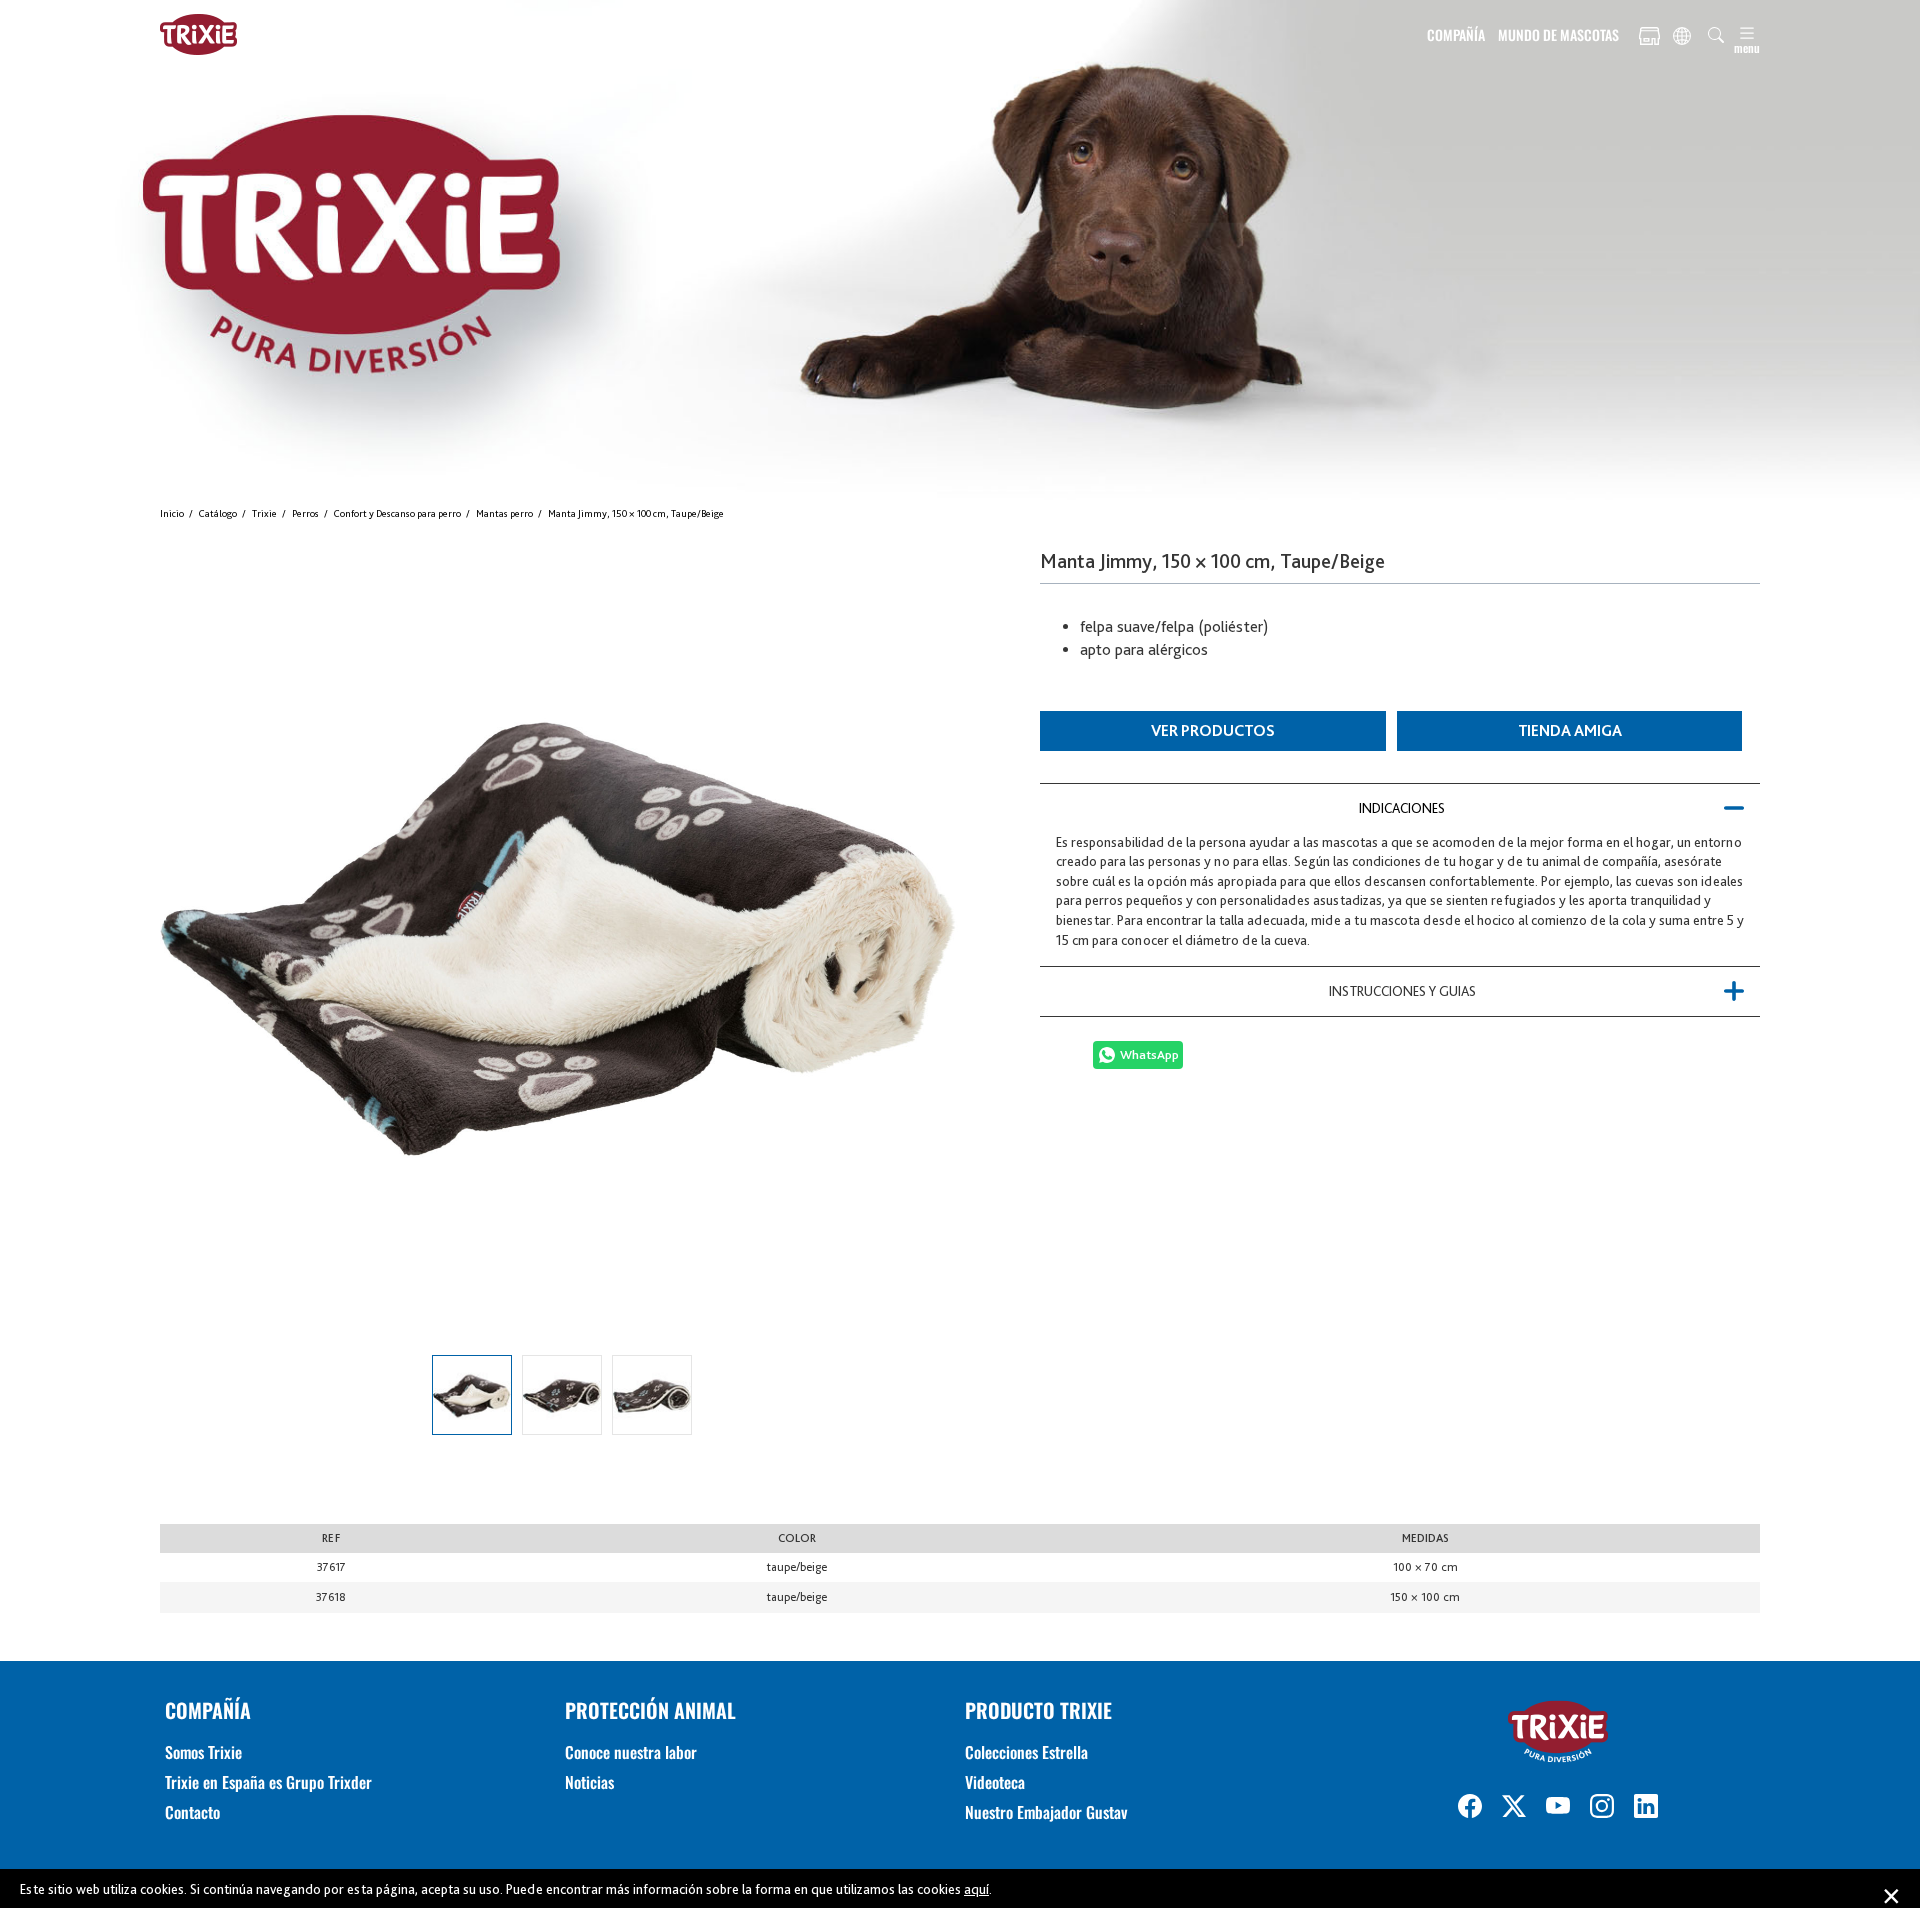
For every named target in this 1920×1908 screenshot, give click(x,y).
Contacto (192, 1812)
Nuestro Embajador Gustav (1046, 1812)
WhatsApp (1149, 1054)
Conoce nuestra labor (631, 1752)
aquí (976, 1889)
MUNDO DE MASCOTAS (1558, 34)
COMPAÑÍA (1456, 34)
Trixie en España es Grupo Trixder (268, 1782)
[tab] (1400, 808)
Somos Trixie (203, 1752)
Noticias (589, 1782)
